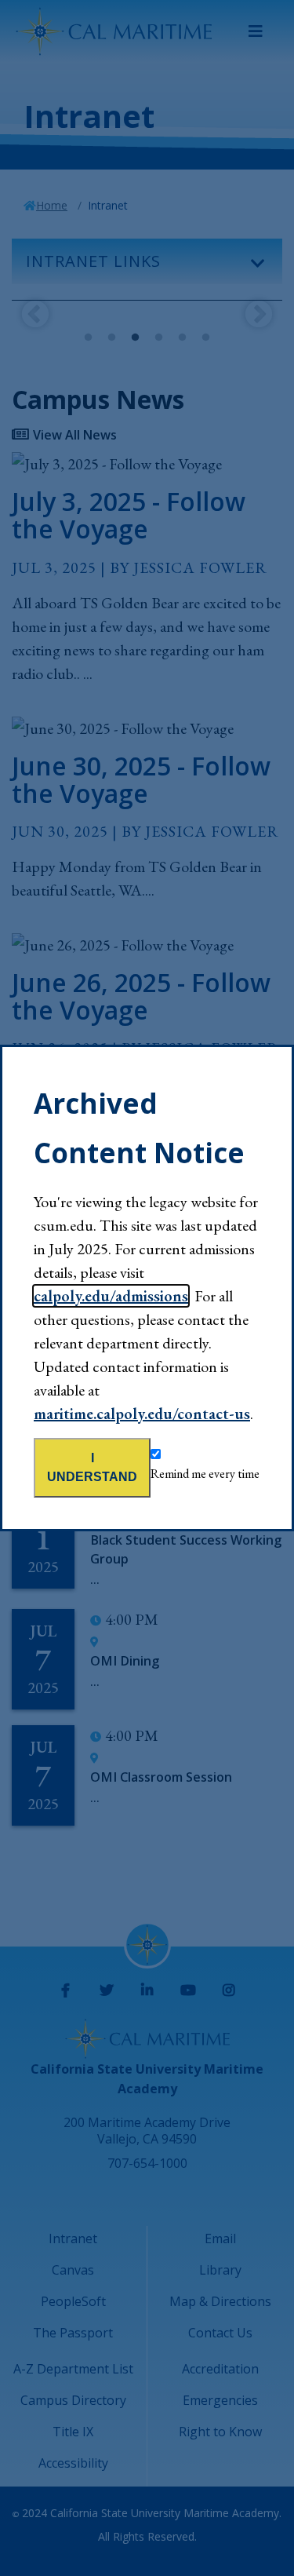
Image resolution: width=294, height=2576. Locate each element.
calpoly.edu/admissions (111, 1296)
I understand (92, 1467)
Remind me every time (205, 1474)
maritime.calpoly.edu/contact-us (142, 1414)
